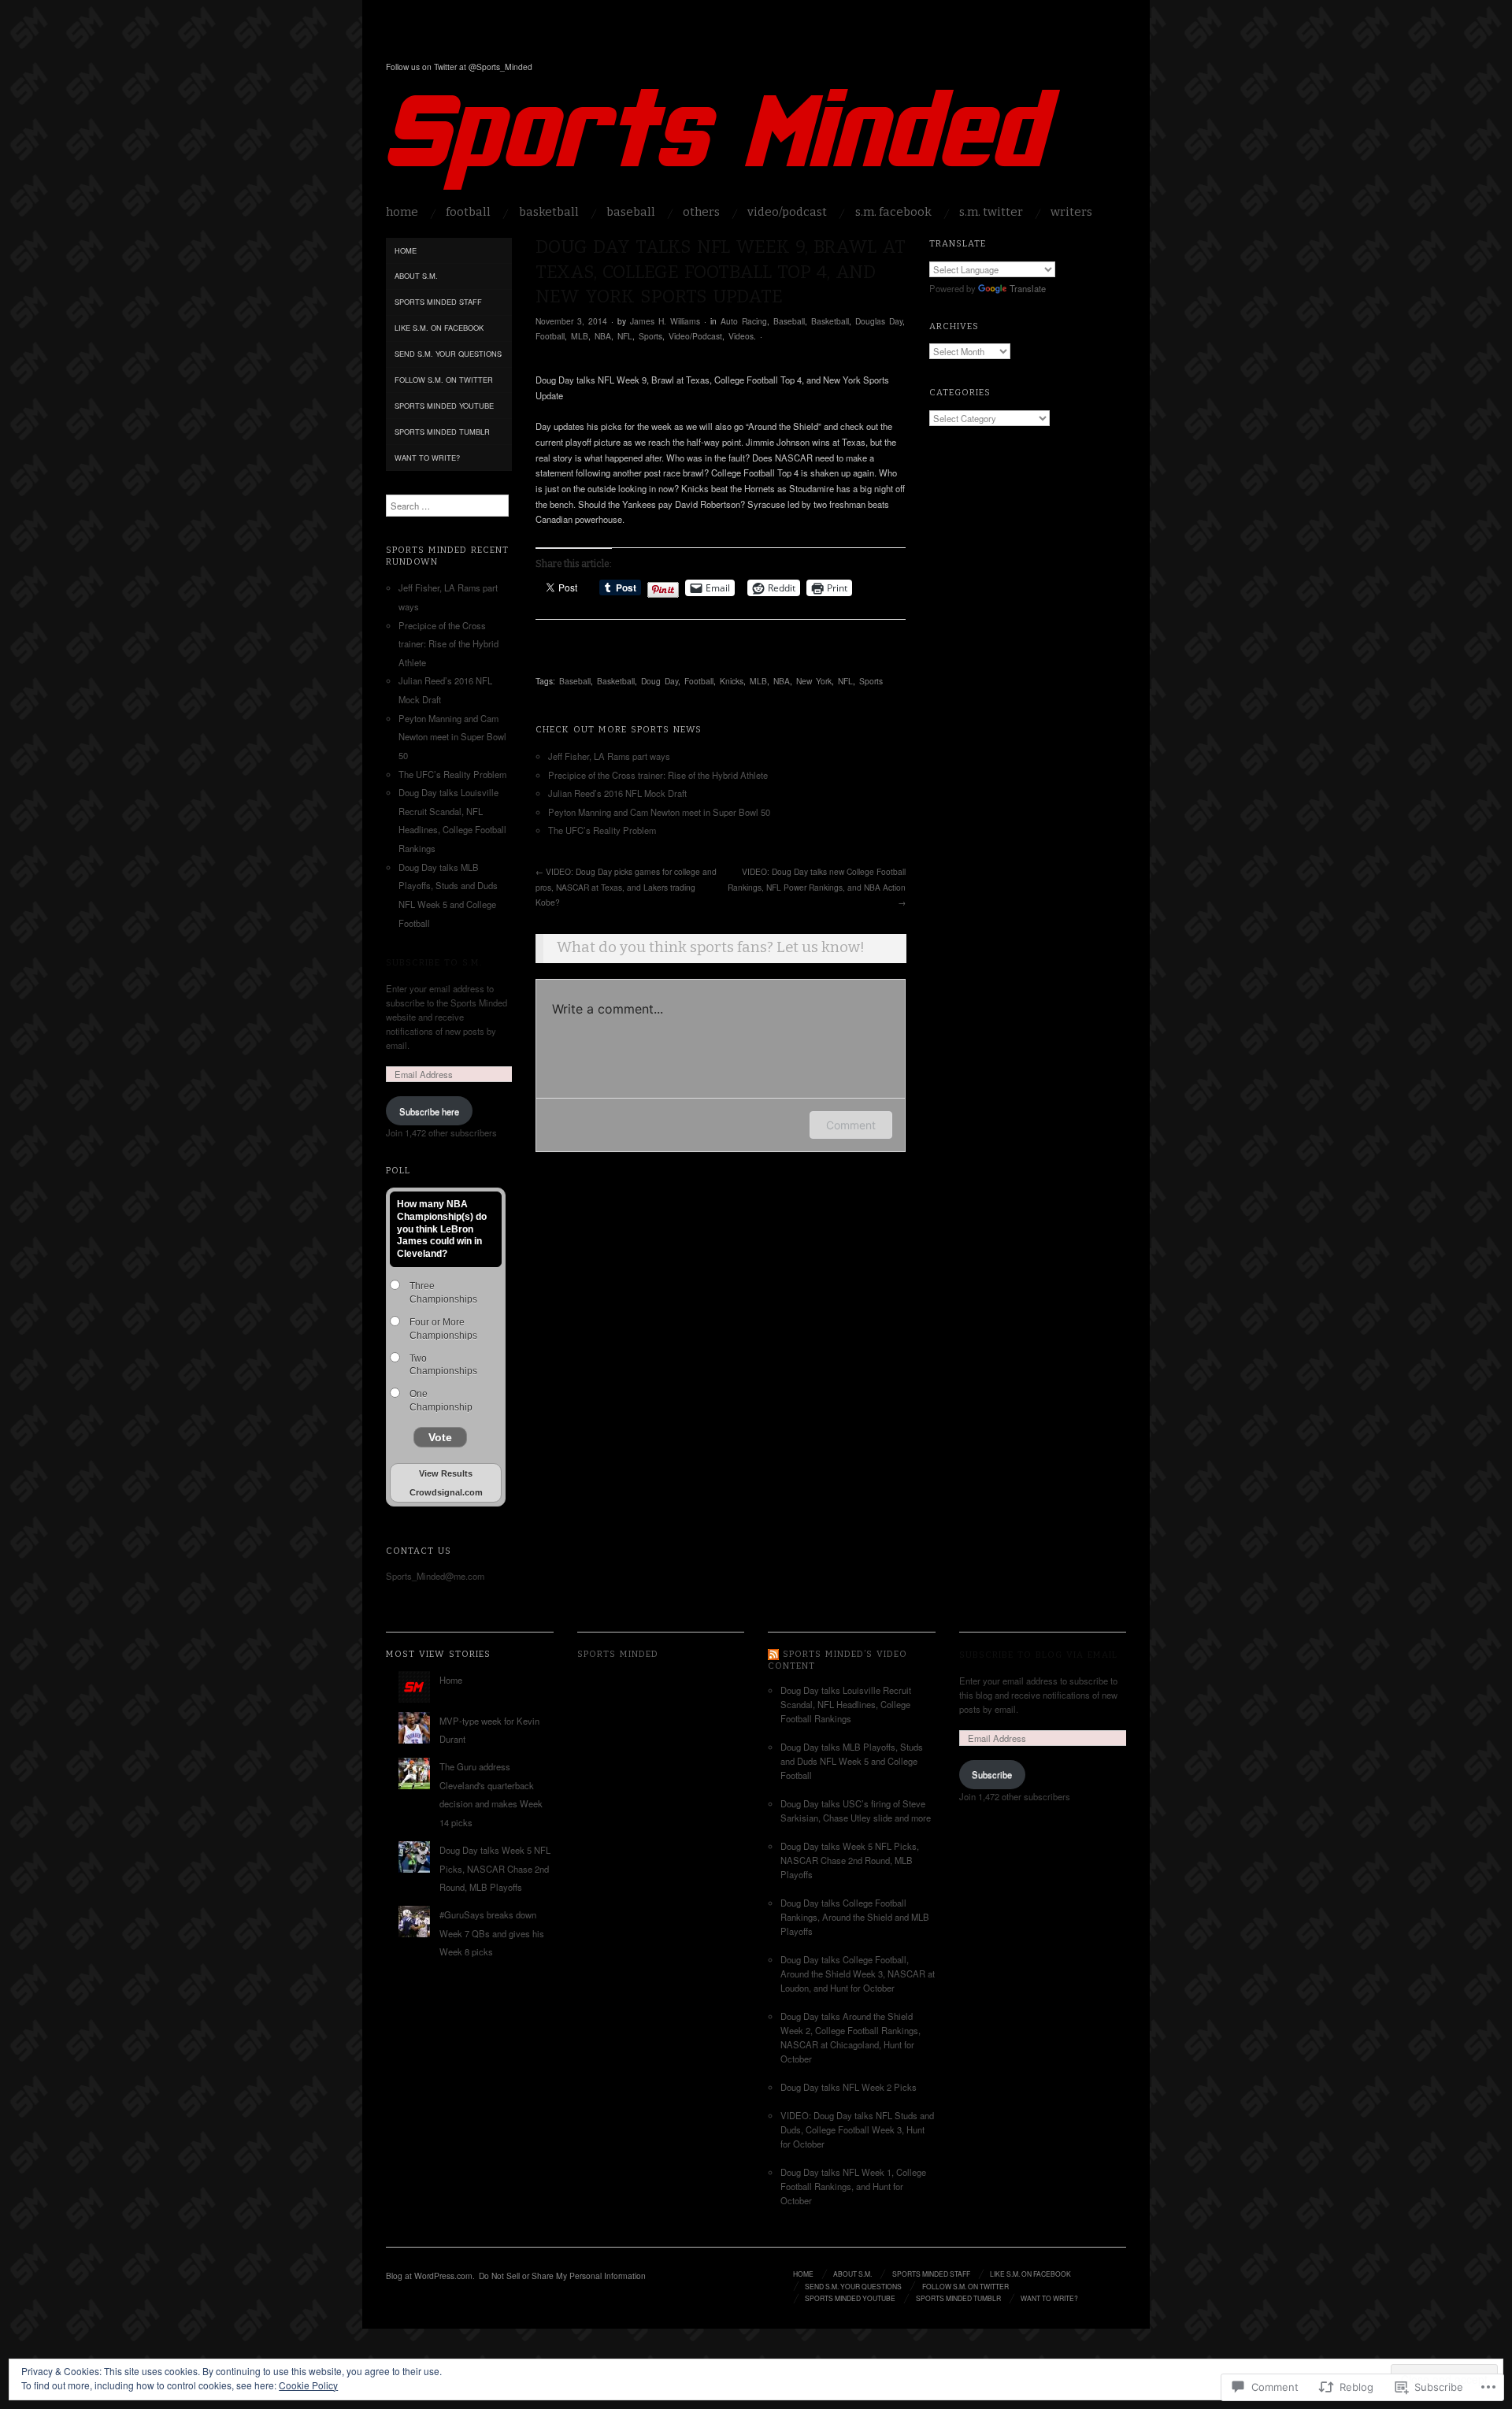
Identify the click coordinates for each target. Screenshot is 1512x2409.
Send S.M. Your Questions (448, 354)
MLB (580, 336)
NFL (625, 336)
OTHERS (701, 212)
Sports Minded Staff (438, 302)
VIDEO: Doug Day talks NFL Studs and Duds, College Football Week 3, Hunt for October (857, 2129)
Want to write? (427, 458)
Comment (851, 1125)
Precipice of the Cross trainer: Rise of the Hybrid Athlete (658, 775)
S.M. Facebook (893, 212)
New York (814, 681)
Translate (1028, 288)
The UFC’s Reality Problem (602, 830)
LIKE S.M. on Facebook (439, 328)
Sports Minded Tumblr (442, 432)
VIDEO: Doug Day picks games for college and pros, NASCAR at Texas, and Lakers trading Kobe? (626, 887)
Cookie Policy (308, 2385)
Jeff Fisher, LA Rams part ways (609, 756)
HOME (402, 212)
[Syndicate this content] (773, 1654)
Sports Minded (494, 44)
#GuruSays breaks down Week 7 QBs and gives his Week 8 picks (492, 1933)
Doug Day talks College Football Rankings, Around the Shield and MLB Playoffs (855, 1917)
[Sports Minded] (724, 146)
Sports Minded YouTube (444, 406)
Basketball (549, 212)
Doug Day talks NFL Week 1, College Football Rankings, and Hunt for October (853, 2186)
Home (406, 250)
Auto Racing (744, 321)
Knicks (732, 681)
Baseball (631, 212)
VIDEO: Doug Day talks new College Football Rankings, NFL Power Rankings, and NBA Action (817, 887)
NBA (603, 336)
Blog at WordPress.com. (430, 2276)
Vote (440, 1437)
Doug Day (660, 681)
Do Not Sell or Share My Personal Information (562, 2276)
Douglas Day (879, 321)
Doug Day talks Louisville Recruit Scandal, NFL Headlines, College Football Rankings (846, 1704)
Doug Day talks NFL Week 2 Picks (849, 2087)
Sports (650, 336)
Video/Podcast (787, 212)
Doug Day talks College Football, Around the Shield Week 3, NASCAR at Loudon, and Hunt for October (858, 1974)
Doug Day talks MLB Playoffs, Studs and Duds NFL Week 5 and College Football (852, 1761)
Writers (1071, 212)
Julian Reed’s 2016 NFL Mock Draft (617, 793)
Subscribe (992, 1774)
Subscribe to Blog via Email (1038, 1655)
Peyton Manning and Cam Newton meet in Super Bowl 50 (659, 812)
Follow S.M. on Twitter (444, 380)
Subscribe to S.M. (434, 962)
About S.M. (416, 276)
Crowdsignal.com (446, 1492)
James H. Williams (665, 321)
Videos (741, 336)
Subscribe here (429, 1111)
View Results (446, 1473)
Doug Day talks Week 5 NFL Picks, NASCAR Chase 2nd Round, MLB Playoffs (495, 1868)
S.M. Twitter (991, 212)
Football (468, 212)
